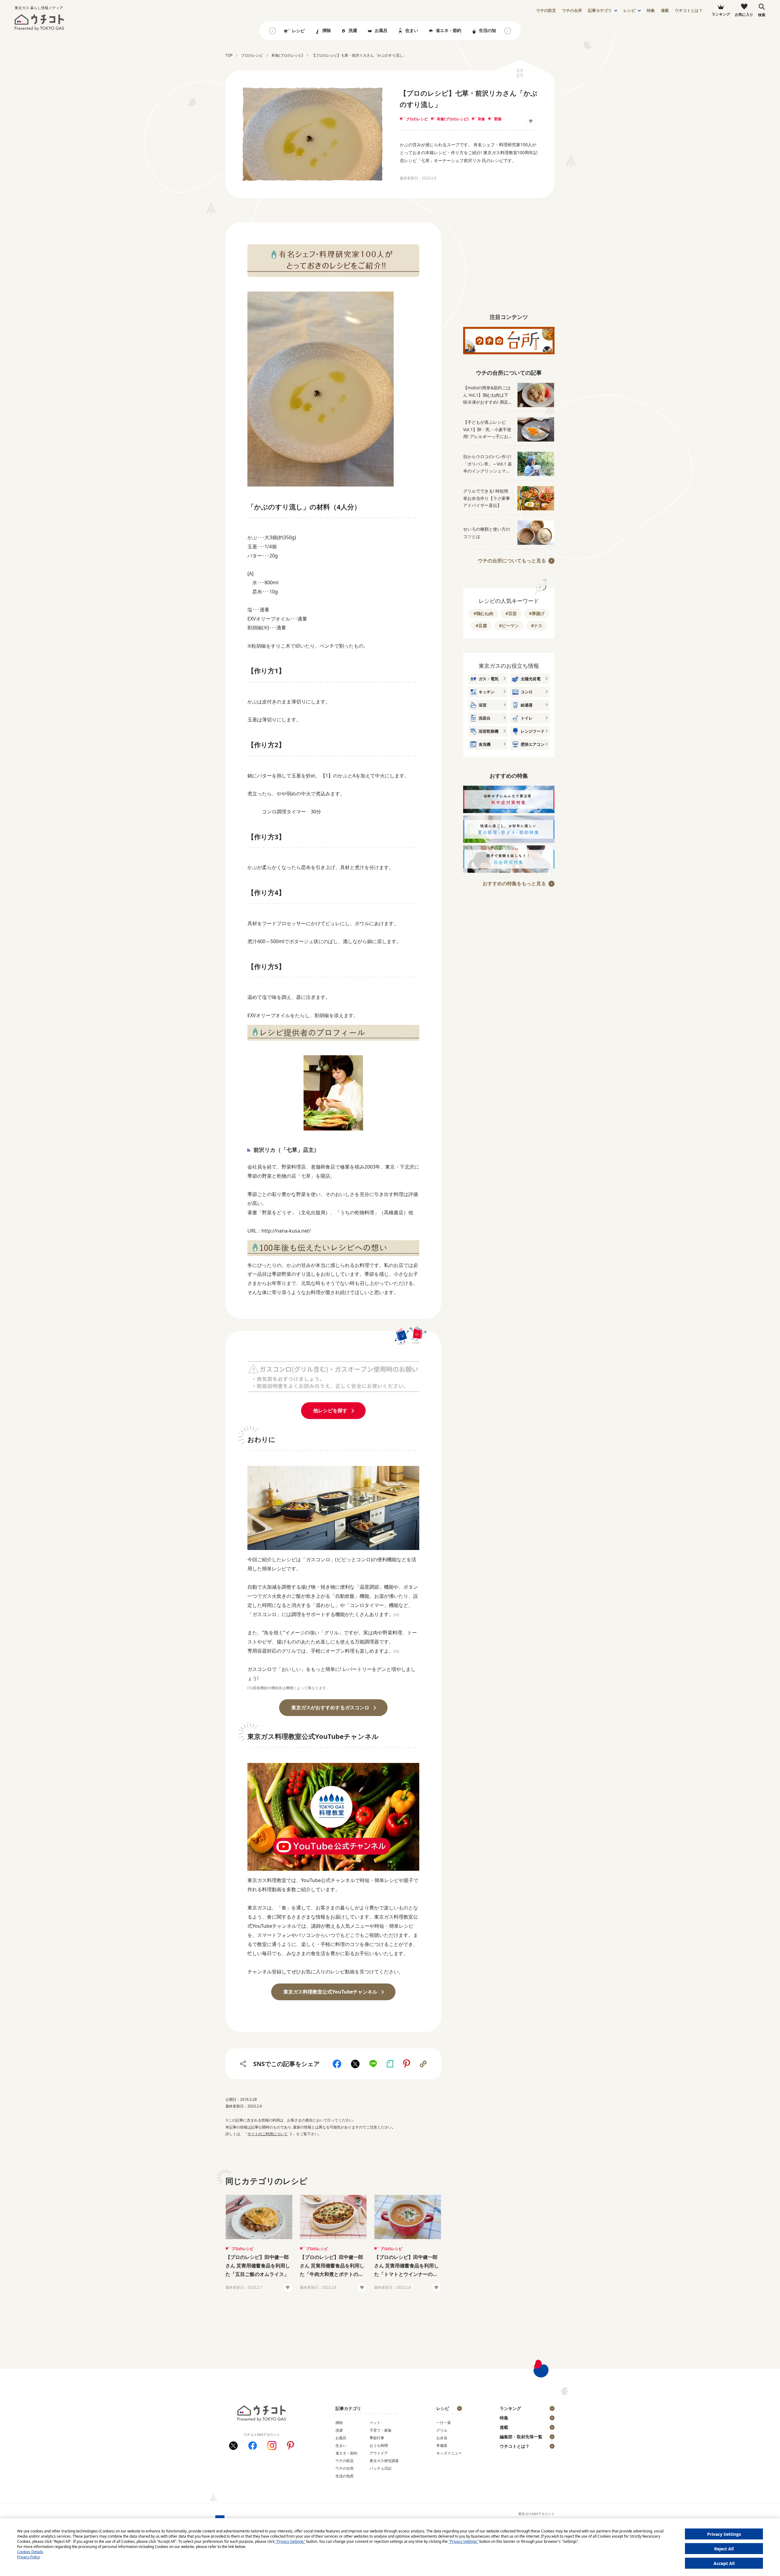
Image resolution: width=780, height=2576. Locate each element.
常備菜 (442, 2445)
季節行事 (377, 2438)
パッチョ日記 (381, 2468)
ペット (375, 2423)
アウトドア (379, 2453)
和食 (481, 119)
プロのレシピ (417, 119)
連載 (665, 11)
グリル (442, 2430)
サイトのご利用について (268, 2134)
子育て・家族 (381, 2430)
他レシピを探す (330, 1410)
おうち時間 (379, 2445)
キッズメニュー (449, 2453)
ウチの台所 (345, 2468)
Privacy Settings (724, 2534)
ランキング (510, 2408)
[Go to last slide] (272, 31)
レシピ (629, 11)
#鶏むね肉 (483, 613)
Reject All (724, 2549)
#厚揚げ (537, 613)
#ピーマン (509, 626)
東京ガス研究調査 (384, 2461)
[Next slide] (508, 31)
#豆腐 (481, 626)
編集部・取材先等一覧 (521, 2437)
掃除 (327, 30)
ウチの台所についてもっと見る (512, 561)
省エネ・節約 (448, 30)
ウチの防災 (345, 2461)
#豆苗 (511, 613)
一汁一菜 (444, 2423)
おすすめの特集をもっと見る (514, 883)
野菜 (498, 119)
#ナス (537, 626)
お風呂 (381, 30)
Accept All (724, 2563)
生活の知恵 (490, 30)
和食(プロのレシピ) (453, 119)
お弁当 (442, 2438)
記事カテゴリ (600, 11)
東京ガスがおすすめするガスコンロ (330, 1707)
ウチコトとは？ (689, 11)
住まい (412, 30)
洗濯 (353, 30)
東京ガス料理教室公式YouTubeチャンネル (330, 1992)
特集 (651, 11)
